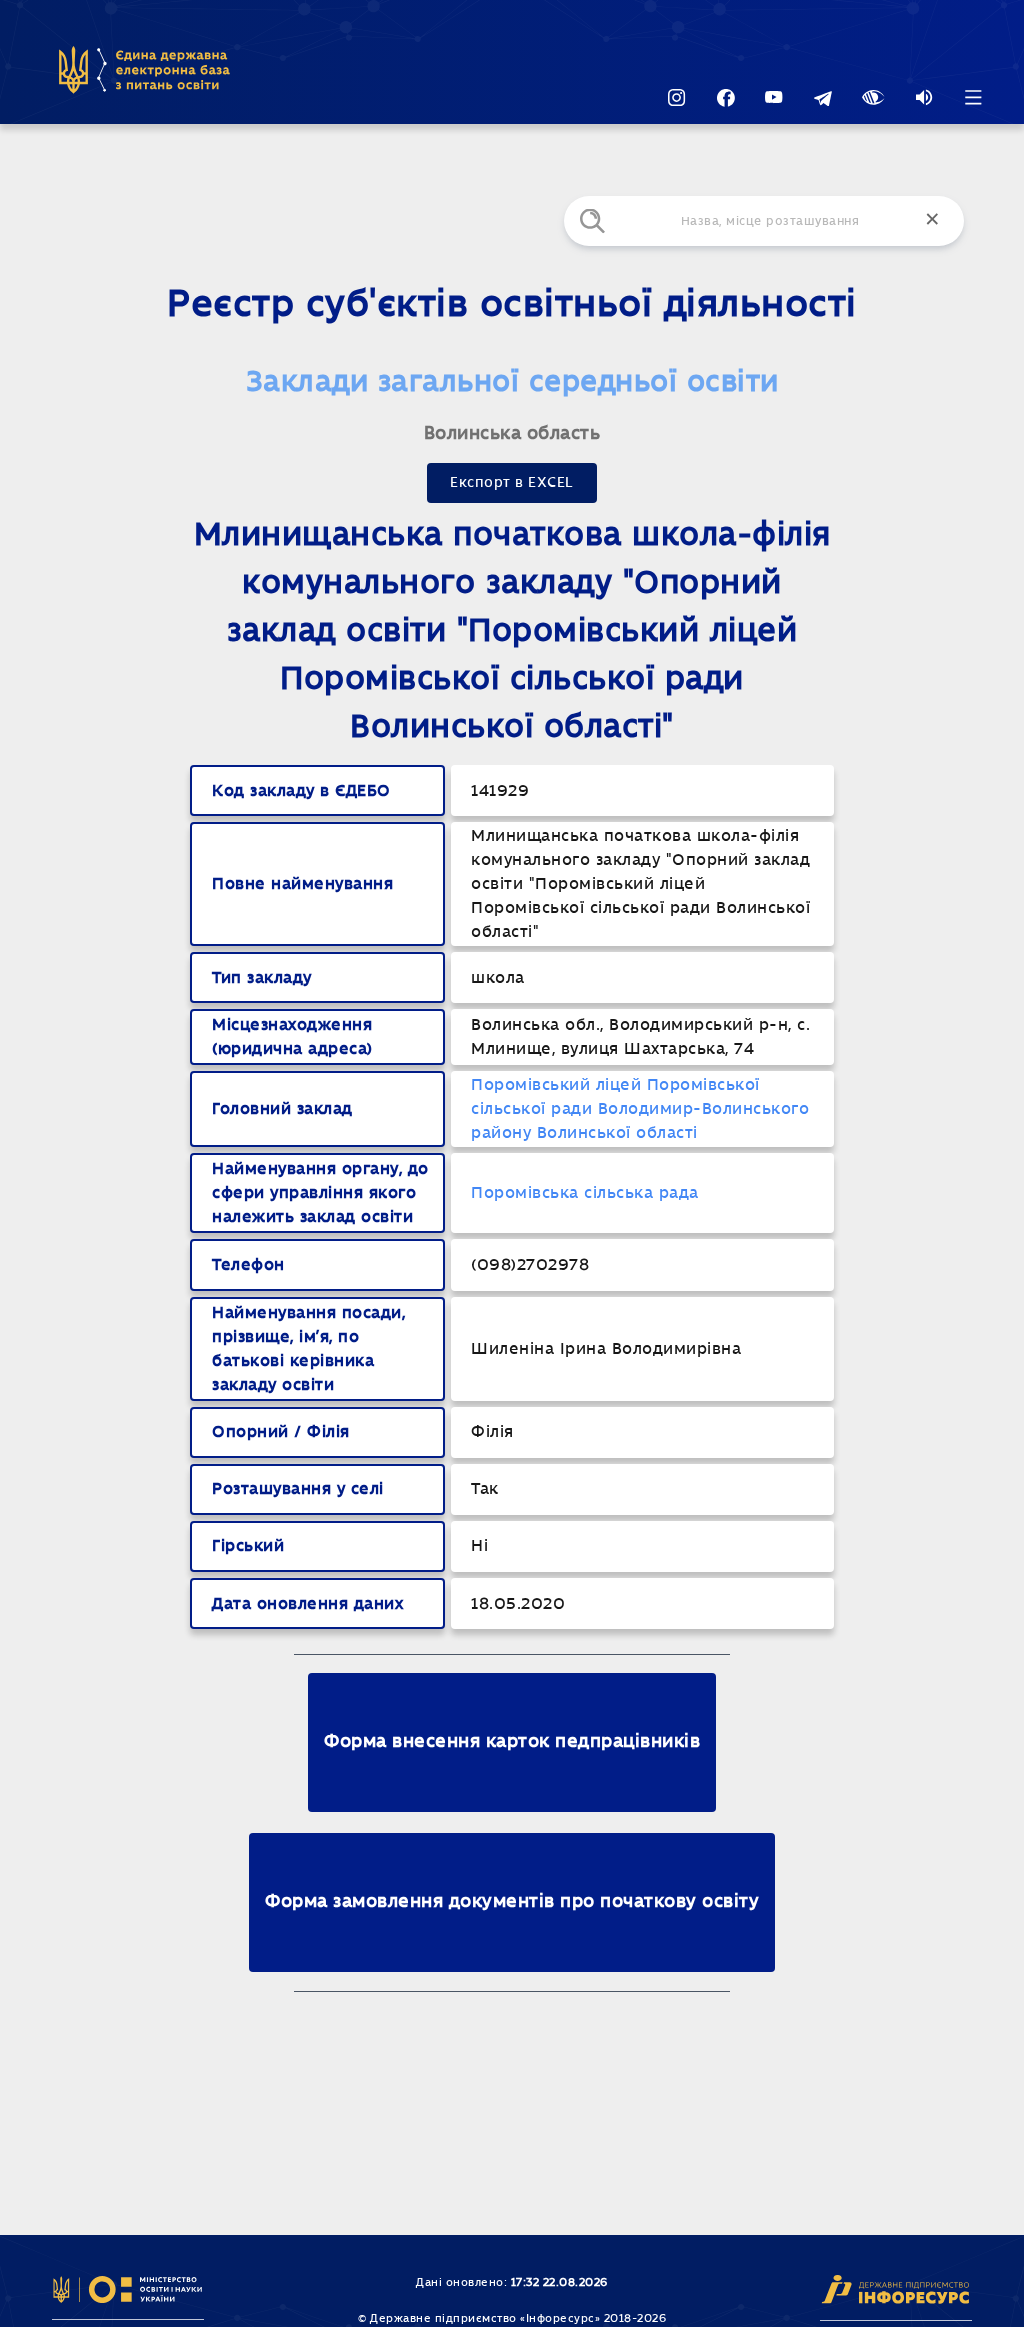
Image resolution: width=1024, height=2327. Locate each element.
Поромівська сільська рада (585, 1193)
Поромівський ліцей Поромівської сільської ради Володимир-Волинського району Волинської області (640, 1109)
